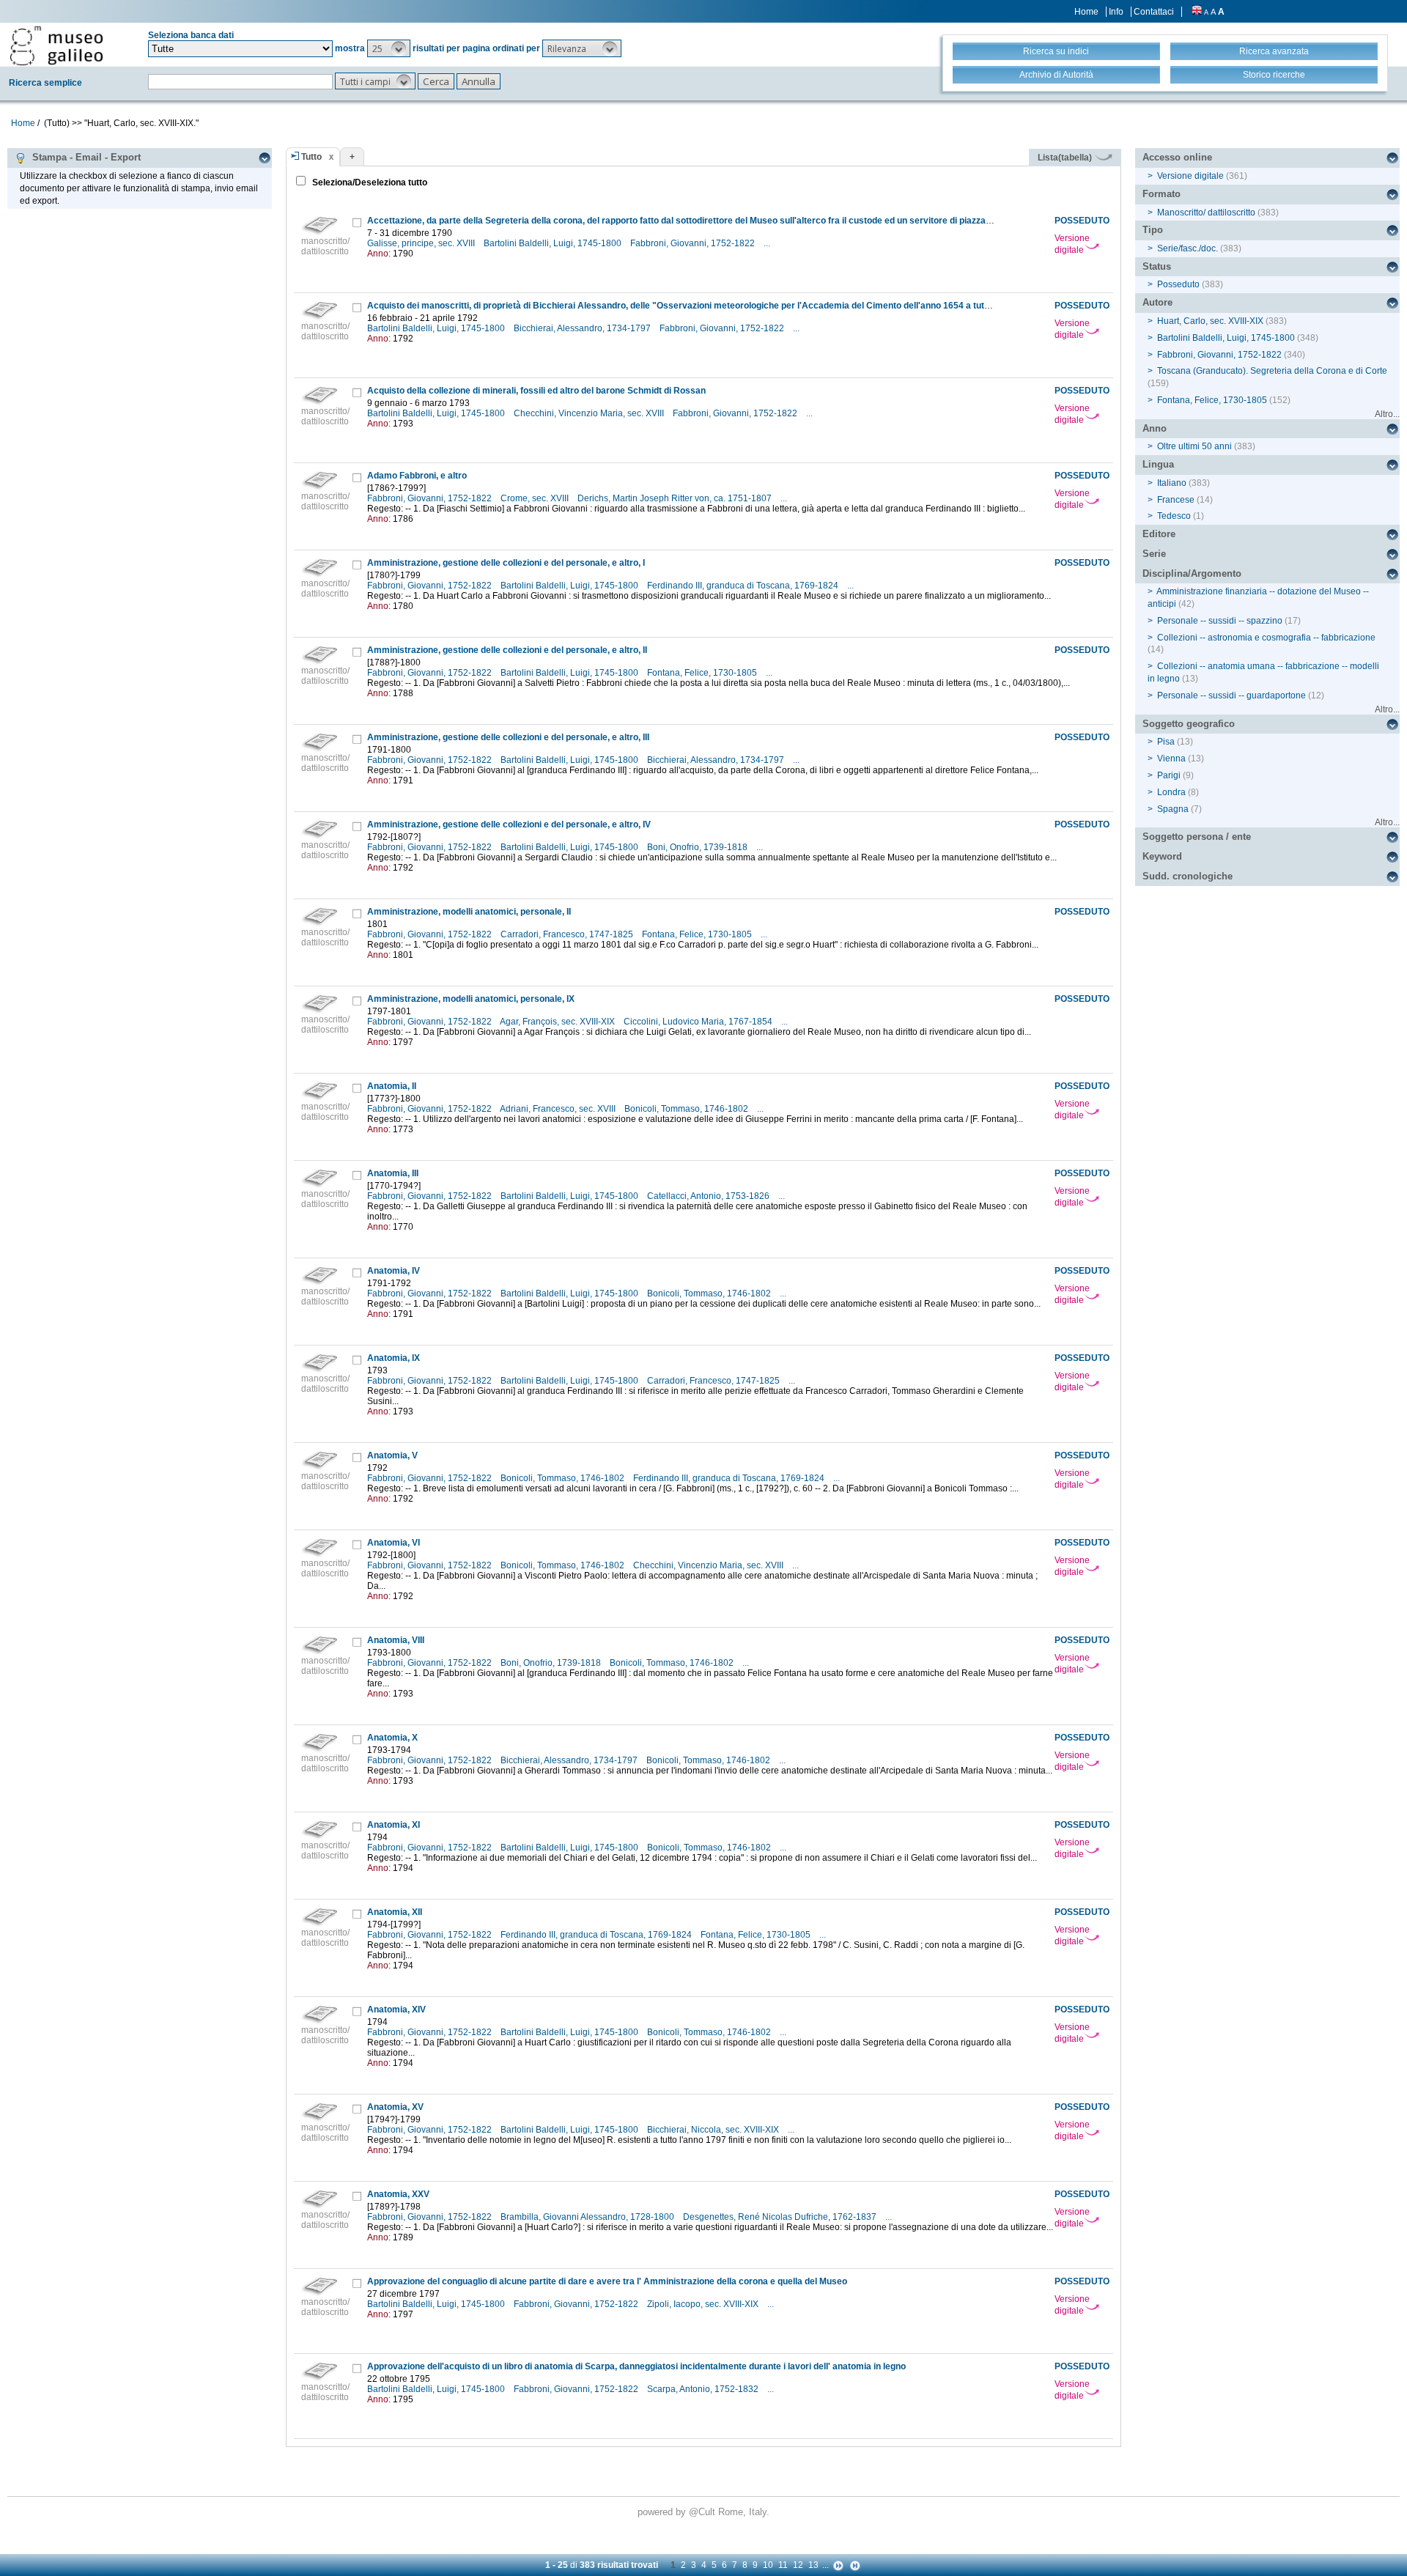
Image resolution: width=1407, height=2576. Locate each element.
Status (1157, 266)
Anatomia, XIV (396, 2009)
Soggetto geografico (1189, 724)
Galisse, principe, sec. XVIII (422, 243)
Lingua (1158, 464)
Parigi (1169, 775)
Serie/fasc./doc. (1188, 248)
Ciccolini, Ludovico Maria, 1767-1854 (699, 1022)
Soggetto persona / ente (1197, 837)
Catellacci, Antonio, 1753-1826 (709, 1196)
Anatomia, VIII (396, 1640)
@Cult (703, 2512)
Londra (1171, 792)
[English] (1197, 12)
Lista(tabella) (1066, 158)
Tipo (1153, 230)
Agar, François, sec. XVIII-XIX (558, 1022)
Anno (1155, 428)
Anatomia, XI (394, 1825)
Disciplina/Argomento (1192, 573)
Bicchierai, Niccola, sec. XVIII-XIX (714, 2130)
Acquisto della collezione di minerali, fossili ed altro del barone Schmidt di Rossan (536, 391)
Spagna (1173, 809)
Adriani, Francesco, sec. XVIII (559, 1109)
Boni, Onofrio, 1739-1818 (698, 847)
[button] (389, 48)
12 (798, 2565)
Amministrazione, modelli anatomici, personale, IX (471, 999)
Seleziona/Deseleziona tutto (369, 182)
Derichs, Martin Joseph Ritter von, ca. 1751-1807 (676, 498)
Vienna (1171, 759)
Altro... (1387, 414)
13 (813, 2565)
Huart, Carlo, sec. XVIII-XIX (1210, 321)
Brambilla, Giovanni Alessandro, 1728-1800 (588, 2217)
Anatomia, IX (394, 1358)
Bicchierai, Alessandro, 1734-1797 (583, 328)
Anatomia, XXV (398, 2194)
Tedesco (1174, 516)
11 (783, 2565)
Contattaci (1154, 12)
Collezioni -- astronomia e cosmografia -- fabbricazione (1266, 638)
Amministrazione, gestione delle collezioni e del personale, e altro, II (507, 650)
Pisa (1166, 742)
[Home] (56, 45)
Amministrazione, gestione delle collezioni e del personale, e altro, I (506, 563)
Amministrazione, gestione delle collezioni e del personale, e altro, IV (509, 824)
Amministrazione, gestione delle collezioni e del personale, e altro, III (508, 737)
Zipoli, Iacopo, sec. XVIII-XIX (704, 2304)
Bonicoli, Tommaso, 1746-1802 (687, 1109)
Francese (1176, 500)
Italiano (1172, 483)
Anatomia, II (392, 1086)
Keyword (1162, 856)
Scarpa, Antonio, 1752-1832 (704, 2389)
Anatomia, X (392, 1738)
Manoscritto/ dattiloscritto (1206, 213)
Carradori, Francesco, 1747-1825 (568, 934)
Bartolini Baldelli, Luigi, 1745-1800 (554, 243)
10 (768, 2565)
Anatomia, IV (394, 1271)
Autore (1157, 302)
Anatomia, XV (395, 2107)
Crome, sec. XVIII (536, 498)
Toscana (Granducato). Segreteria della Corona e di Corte (1272, 371)
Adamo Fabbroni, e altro (417, 476)
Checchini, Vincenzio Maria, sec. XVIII (590, 413)
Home (1086, 12)
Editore (1159, 534)
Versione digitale (1072, 244)
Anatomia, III (393, 1173)
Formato (1162, 194)
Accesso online (1177, 157)
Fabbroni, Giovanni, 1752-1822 (694, 243)
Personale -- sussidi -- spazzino (1220, 621)
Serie (1154, 554)
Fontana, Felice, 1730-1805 (703, 673)
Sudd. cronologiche (1188, 876)
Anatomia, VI (394, 1543)
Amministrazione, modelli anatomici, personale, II (469, 912)
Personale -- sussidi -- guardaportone (1231, 695)
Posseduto (1178, 284)
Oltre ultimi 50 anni (1194, 446)
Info (1116, 12)
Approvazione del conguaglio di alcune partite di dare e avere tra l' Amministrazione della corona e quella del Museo (607, 2281)
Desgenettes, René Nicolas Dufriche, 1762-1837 (781, 2217)
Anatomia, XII (395, 1912)
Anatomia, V (392, 1455)
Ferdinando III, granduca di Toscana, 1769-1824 (744, 586)
